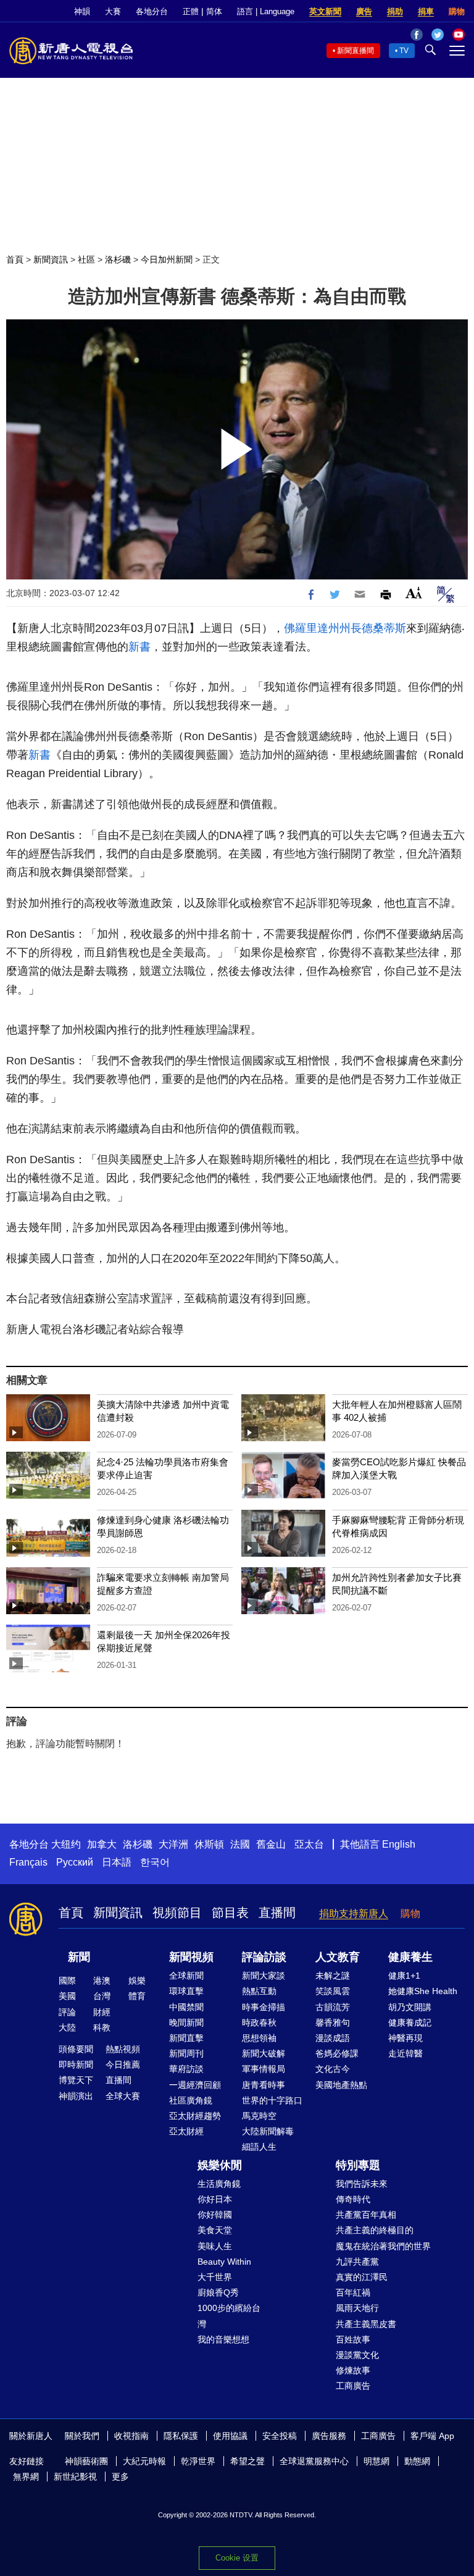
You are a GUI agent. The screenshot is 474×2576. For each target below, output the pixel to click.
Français (28, 1862)
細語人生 (259, 2147)
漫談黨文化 (357, 2355)
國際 (67, 1980)
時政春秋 (259, 2022)
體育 (137, 1996)
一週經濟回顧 (195, 2085)
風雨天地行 (357, 2308)
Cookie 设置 (237, 2558)
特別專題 (358, 2165)
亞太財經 (186, 2131)
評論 (67, 2012)
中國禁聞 (186, 2007)
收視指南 (131, 2436)
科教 (102, 2027)
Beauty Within (224, 2262)
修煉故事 (353, 2370)
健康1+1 (404, 1976)
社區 (86, 259)
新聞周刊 (186, 2053)
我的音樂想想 (223, 2339)
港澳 (102, 1980)
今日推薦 (123, 2065)
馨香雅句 (333, 2022)
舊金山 (271, 1844)
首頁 (15, 259)
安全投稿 (280, 2436)
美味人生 (215, 2246)
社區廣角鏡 (191, 2100)
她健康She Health (423, 1991)
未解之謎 (333, 1976)
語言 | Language (266, 11)
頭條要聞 (76, 2049)
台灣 (102, 1996)
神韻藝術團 (86, 2461)
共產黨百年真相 (366, 2215)
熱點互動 (259, 1991)
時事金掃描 (264, 2007)
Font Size (414, 593)
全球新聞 (186, 1976)
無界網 (26, 2477)
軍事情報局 (264, 2069)
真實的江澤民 (362, 2277)
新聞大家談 (264, 1976)
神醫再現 (405, 2038)
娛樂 (137, 1980)
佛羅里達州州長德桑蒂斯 (345, 628)
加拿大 (102, 1844)
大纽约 (66, 1844)
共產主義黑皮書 (366, 2324)
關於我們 (82, 2436)
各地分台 (152, 11)
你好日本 (215, 2199)
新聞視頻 (191, 1957)
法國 (240, 1844)
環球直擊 (186, 1991)
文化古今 (333, 2069)
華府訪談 (186, 2069)
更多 (120, 2477)
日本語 (117, 1862)
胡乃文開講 (410, 2007)
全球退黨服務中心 (314, 2461)
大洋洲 (173, 1844)
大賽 (113, 11)
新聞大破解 (264, 2053)
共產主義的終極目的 (375, 2230)
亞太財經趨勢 (195, 2116)
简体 (214, 11)
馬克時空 (259, 2116)
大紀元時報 (144, 2461)
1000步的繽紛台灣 (229, 2316)
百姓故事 (353, 2339)
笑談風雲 (333, 1991)
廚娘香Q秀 (218, 2292)
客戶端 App (432, 2436)
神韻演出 (76, 2096)
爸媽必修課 (337, 2053)
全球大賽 (123, 2096)
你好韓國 (215, 2215)
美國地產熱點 (341, 2085)
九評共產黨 (357, 2262)
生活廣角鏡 (219, 2184)
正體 (191, 11)
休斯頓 (209, 1844)
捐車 (426, 11)
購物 (457, 11)
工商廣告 (353, 2386)
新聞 (79, 1957)
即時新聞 (76, 2065)
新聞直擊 (186, 2038)
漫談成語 (333, 2038)
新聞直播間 (355, 51)
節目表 (230, 1913)
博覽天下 (76, 2080)
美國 (67, 1996)
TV (404, 51)
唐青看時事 (264, 2085)
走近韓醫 (405, 2053)
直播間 (277, 1913)
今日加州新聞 (167, 259)
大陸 (67, 2027)
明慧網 (376, 2461)
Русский (75, 1862)
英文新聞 (325, 11)
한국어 (155, 1862)
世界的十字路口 (272, 2100)
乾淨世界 (198, 2461)
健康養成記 (410, 2022)
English (399, 1844)
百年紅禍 (353, 2292)
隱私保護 (181, 2436)
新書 (139, 647)
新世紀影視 (75, 2477)
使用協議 (230, 2436)
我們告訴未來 (362, 2184)
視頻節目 (177, 1913)
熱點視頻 (123, 2049)
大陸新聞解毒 (268, 2131)
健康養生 (410, 1957)
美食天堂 (215, 2230)
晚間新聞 (186, 2022)
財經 (102, 2012)
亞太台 (309, 1844)
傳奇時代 (353, 2199)
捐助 (395, 11)
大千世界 (215, 2277)
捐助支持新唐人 (354, 1913)
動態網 (417, 2461)
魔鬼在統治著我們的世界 (383, 2246)
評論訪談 (264, 1957)
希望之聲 (247, 2461)
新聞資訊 (51, 259)
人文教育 (338, 1957)
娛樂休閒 (220, 2165)
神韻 (82, 11)
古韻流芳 (333, 2007)
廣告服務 (329, 2436)
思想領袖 (259, 2038)
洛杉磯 (118, 259)
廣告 (364, 11)
